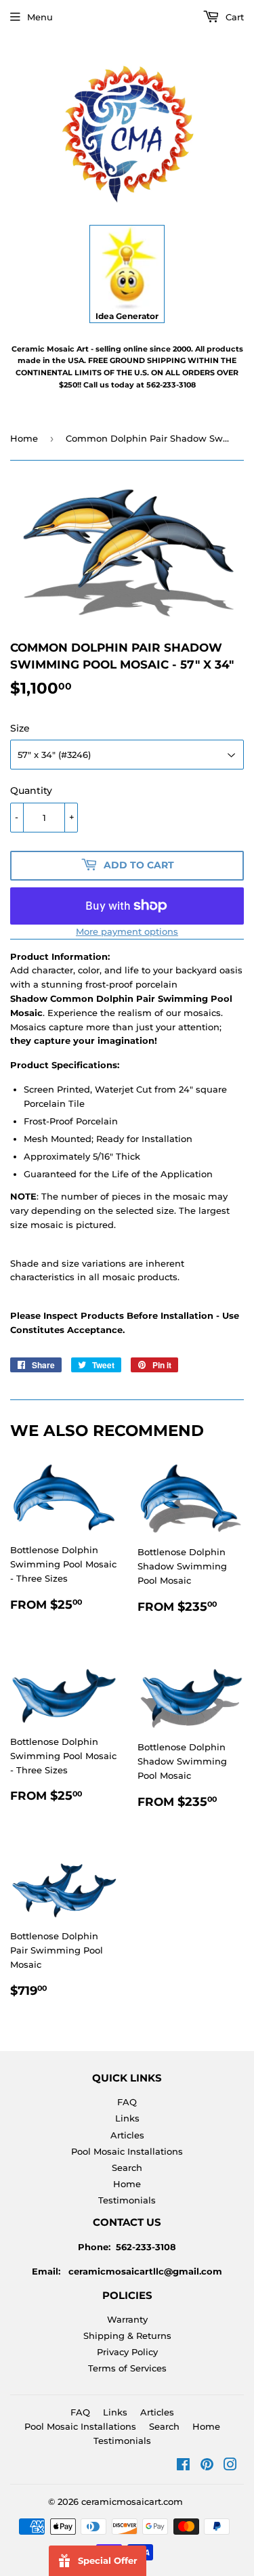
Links (127, 2118)
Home (24, 438)
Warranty (127, 2319)
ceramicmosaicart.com (132, 2501)
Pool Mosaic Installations (127, 2151)
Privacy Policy (127, 2352)
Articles (127, 2135)
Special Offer (108, 2560)
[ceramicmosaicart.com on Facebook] (183, 2466)
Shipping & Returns (127, 2336)
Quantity (31, 790)
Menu (40, 17)
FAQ (127, 2102)
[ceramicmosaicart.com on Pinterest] (207, 2466)
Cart (233, 17)
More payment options (127, 931)
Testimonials (127, 2200)
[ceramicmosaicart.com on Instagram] (230, 2466)
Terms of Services (127, 2368)
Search (127, 2168)
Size (20, 728)
